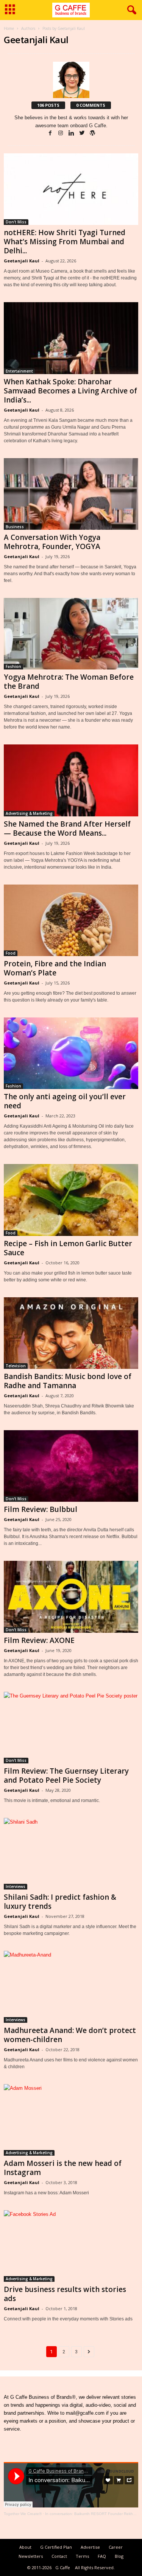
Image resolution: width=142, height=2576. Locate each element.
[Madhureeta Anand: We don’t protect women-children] (71, 1987)
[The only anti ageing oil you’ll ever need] (71, 1053)
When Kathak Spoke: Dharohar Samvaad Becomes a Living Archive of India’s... (70, 391)
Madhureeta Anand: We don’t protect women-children (70, 2035)
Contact (59, 2556)
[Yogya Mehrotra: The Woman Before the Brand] (71, 634)
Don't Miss (16, 222)
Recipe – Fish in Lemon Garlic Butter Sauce (68, 1248)
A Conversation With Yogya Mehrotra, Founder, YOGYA (52, 542)
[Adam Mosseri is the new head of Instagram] (71, 2120)
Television (16, 1366)
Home (9, 28)
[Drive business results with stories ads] (71, 2246)
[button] (130, 10)
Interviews (16, 1886)
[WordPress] (92, 133)
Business (15, 527)
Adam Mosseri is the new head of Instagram (63, 2168)
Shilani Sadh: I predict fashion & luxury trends (60, 1902)
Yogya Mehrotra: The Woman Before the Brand (69, 682)
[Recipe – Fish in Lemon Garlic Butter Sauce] (71, 1200)
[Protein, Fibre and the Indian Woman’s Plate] (71, 920)
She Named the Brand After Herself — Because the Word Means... (67, 829)
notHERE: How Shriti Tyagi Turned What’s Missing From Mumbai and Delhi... (65, 242)
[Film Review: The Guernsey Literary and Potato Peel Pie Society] (71, 1728)
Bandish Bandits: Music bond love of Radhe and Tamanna (68, 1381)
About (25, 2547)
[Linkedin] (72, 133)
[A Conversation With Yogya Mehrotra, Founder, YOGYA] (71, 494)
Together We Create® (23, 2514)
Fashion (13, 666)
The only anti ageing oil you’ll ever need (65, 1101)
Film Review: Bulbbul (41, 1509)
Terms (82, 2556)
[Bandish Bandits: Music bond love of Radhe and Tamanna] (71, 1333)
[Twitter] (83, 133)
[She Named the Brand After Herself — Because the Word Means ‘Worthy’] (71, 780)
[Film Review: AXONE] (71, 1597)
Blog (119, 2556)
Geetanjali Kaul (22, 261)
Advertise (90, 2547)
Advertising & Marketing (29, 813)
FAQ (102, 2556)
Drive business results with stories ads (65, 2294)
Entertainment (19, 371)
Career (116, 2547)
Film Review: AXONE (39, 1640)
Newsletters (31, 2556)
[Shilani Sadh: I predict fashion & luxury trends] (71, 1854)
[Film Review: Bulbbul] (71, 1466)
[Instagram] (61, 133)
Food (11, 953)
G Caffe (63, 2567)
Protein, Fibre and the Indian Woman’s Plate (55, 968)
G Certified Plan (56, 2547)
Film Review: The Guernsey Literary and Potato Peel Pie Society (66, 1776)
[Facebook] (51, 133)
